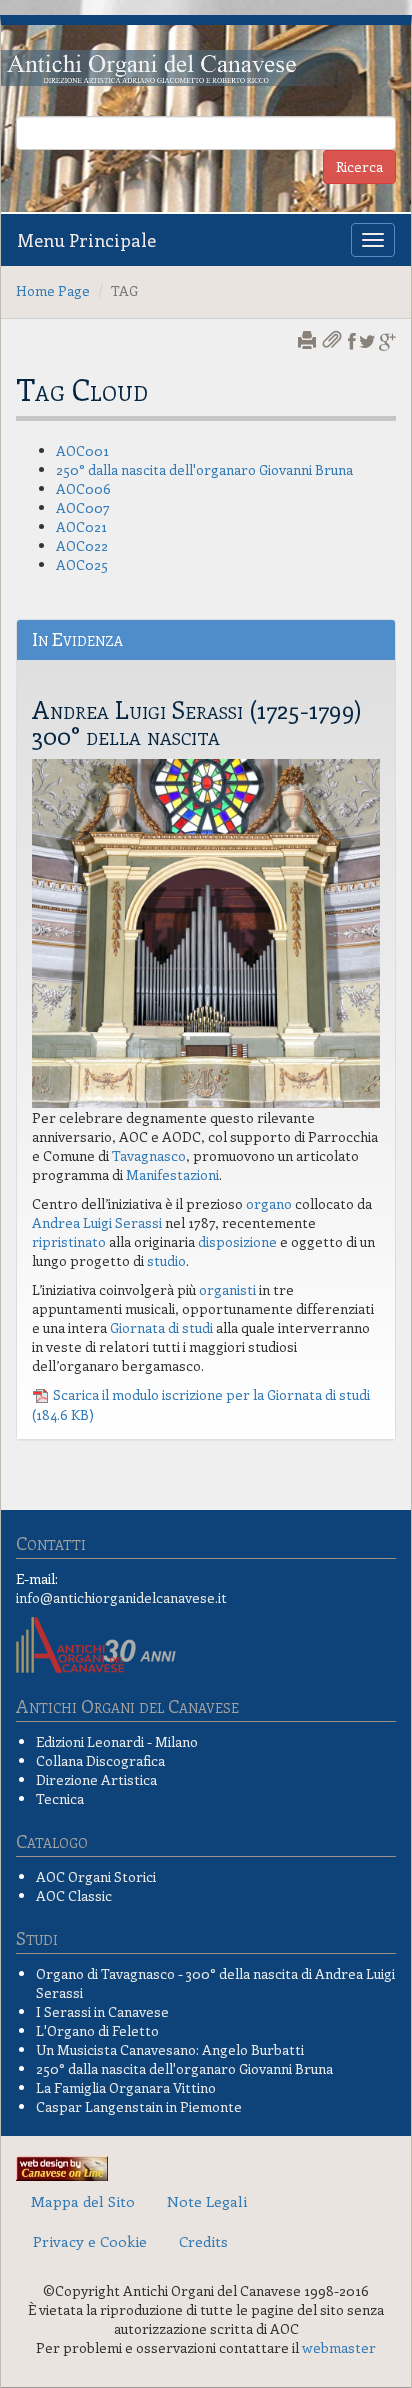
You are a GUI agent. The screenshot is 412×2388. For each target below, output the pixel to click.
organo (269, 1203)
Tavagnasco (149, 1155)
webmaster (339, 2347)
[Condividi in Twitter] (367, 341)
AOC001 (82, 450)
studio (166, 1260)
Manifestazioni (172, 1174)
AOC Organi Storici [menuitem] (96, 1876)
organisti (227, 1289)
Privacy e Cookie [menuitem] (90, 2241)
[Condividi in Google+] (387, 341)
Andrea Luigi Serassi (97, 1222)
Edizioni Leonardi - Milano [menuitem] (117, 1741)
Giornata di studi (161, 1327)
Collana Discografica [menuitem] (100, 1760)
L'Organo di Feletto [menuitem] (97, 2030)
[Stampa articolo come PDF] (334, 341)
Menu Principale (86, 240)
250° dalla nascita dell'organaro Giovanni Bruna (204, 469)
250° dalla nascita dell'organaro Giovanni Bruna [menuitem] (184, 2068)
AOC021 (81, 526)
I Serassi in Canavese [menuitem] (102, 2011)
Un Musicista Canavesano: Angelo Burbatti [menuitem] (170, 2049)
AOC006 (83, 488)
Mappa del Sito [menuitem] (83, 2201)
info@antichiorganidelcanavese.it (121, 1597)
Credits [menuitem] (203, 2241)
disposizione (237, 1241)
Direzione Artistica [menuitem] (96, 1779)
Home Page (53, 290)
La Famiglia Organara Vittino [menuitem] (126, 2087)
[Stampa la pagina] (309, 341)
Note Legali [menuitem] (207, 2201)
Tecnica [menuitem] (60, 1798)
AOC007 (83, 507)
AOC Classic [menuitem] (74, 1895)
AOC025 (82, 564)
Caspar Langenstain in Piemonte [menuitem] (139, 2106)
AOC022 (82, 545)
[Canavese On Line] (62, 2165)
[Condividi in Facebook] (352, 341)
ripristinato (69, 1241)
